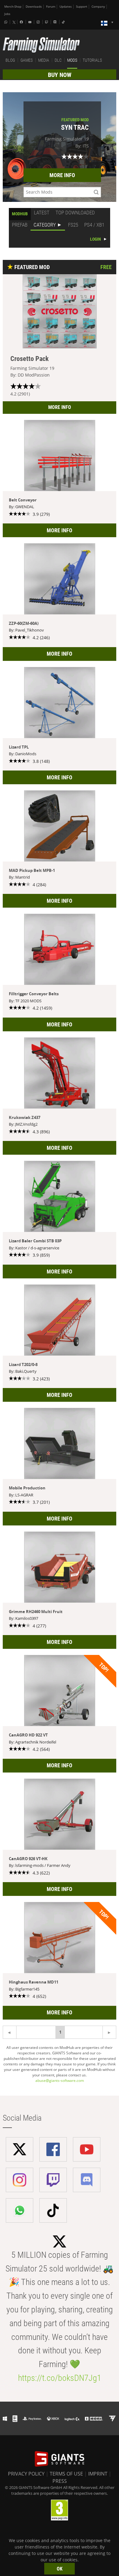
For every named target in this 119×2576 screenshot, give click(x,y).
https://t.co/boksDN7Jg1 (60, 2378)
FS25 (73, 225)
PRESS (60, 2481)
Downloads (34, 7)
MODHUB (20, 214)
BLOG (10, 60)
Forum (51, 7)
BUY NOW (60, 75)
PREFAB (20, 225)
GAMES (27, 60)
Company (98, 7)
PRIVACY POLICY (26, 2474)
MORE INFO (62, 175)
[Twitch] (47, 22)
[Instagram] (39, 22)
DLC (58, 60)
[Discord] (56, 22)
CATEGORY (45, 225)
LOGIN (96, 239)
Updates (66, 7)
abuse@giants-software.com (60, 2080)
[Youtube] (31, 22)
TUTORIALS (92, 60)
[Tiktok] (64, 22)
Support (82, 7)
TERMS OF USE (66, 2474)
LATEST (42, 213)
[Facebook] (22, 22)
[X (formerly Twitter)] (14, 22)
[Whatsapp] (6, 22)
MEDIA (44, 60)
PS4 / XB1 (94, 225)
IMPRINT (98, 2474)
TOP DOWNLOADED (75, 213)
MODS (72, 60)
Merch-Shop (13, 7)
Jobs (7, 14)
